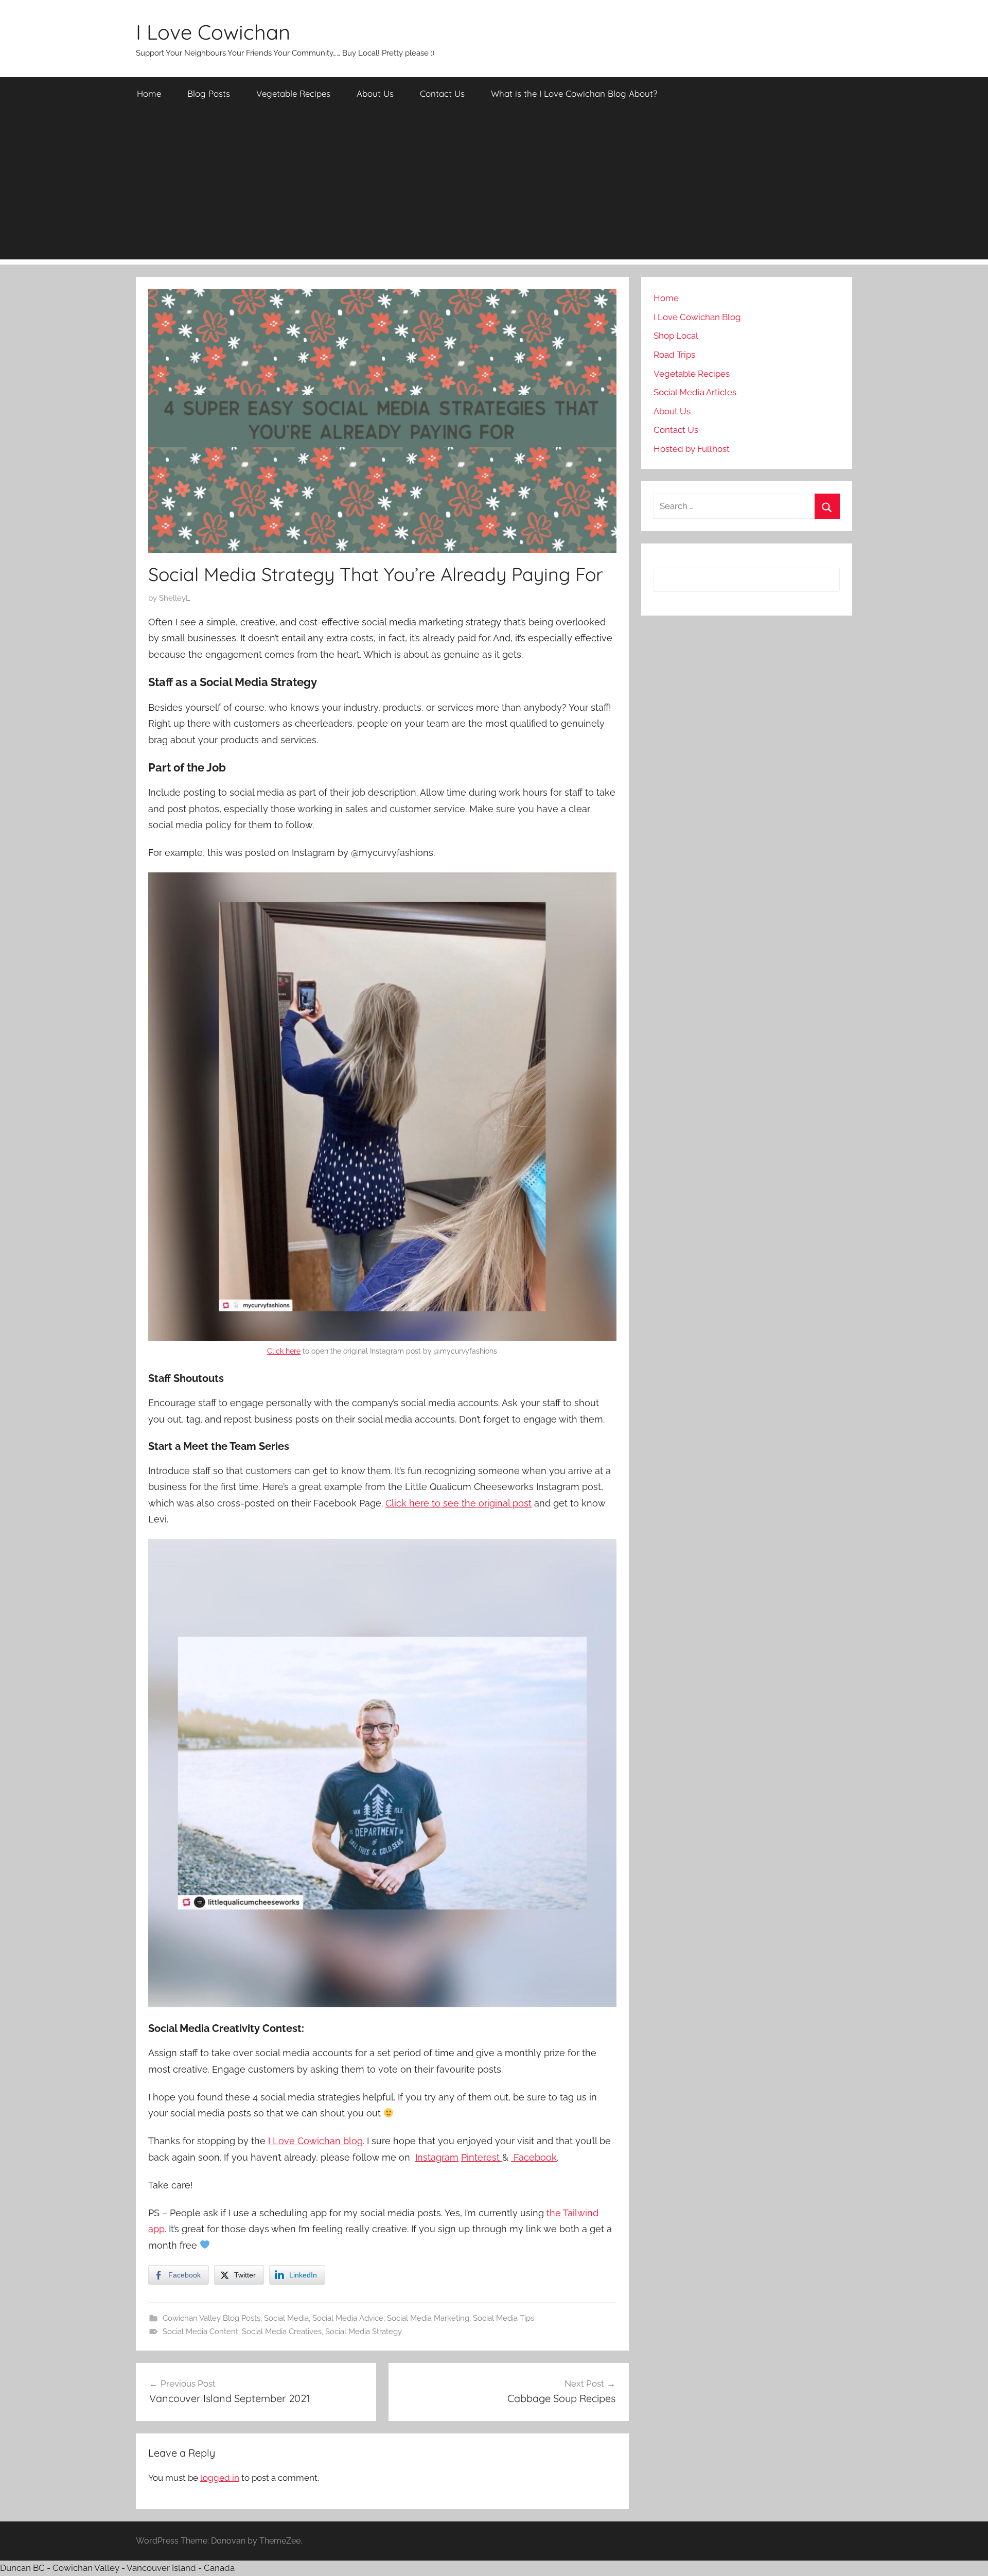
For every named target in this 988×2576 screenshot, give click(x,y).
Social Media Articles (695, 392)
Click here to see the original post (458, 1503)
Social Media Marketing (428, 2318)
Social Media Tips (504, 2318)
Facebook (534, 2157)
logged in (220, 2478)
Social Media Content (200, 2332)
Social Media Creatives (282, 2332)
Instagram (437, 2157)
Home (149, 93)
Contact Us (442, 93)
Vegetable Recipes (293, 93)
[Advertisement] (494, 187)
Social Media (286, 2318)
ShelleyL (175, 598)
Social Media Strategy (364, 2332)
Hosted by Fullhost (692, 449)
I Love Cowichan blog (315, 2141)
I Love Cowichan (213, 32)
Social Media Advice (348, 2318)
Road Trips (674, 355)
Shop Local (676, 336)
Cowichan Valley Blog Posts (211, 2318)
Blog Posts (209, 93)
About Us (375, 93)
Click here (284, 1351)
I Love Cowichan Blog (697, 317)
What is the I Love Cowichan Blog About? (574, 93)
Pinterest (482, 2157)
